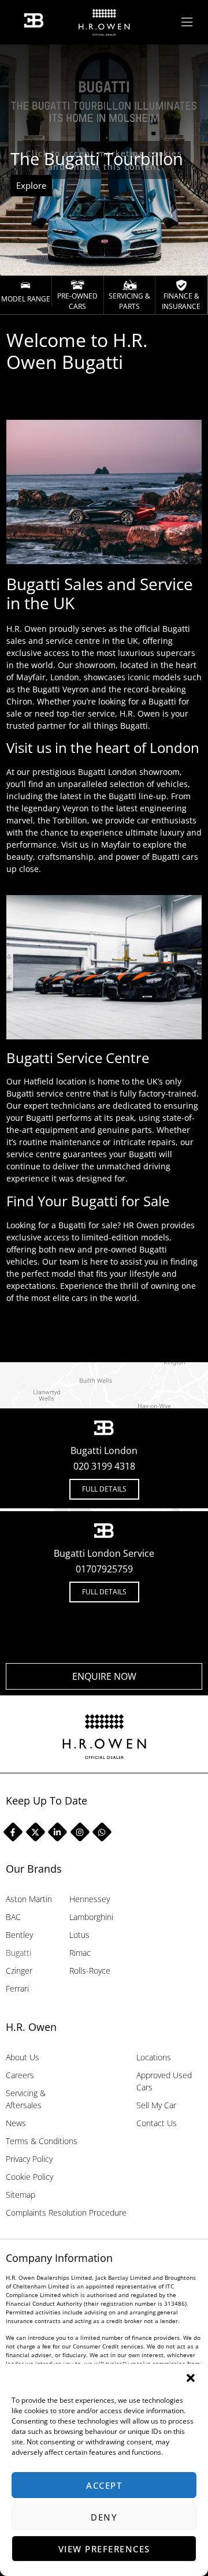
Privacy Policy (29, 2159)
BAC (13, 1917)
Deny (104, 2517)
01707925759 (104, 1569)
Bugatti (18, 1953)
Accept (104, 2485)
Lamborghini (91, 1917)
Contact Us (157, 2123)
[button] (191, 2378)
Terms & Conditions (42, 2141)
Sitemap (21, 2195)
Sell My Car (156, 2105)
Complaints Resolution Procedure (66, 2212)
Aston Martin (29, 1899)
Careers (20, 2075)
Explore (31, 185)
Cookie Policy (29, 2177)
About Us (23, 2057)
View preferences (104, 2549)
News (16, 2123)
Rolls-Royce (90, 1971)
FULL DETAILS (104, 1489)
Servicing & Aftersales (26, 2099)
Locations (154, 2057)
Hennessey (90, 1899)
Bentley (19, 1935)
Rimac (80, 1953)
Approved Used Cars (164, 2081)
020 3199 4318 (104, 1466)
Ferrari (17, 1988)
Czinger (19, 1971)
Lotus (79, 1935)
